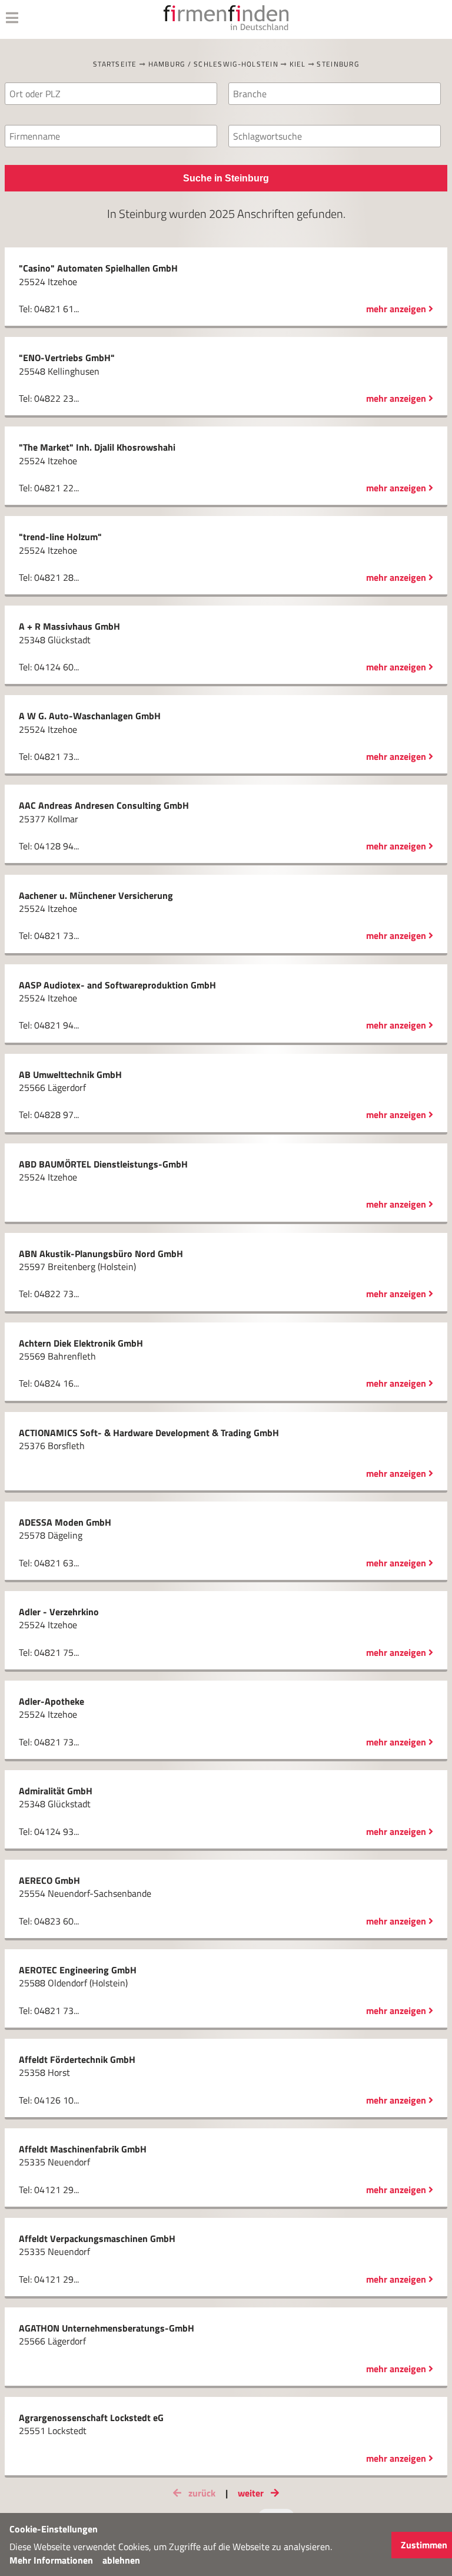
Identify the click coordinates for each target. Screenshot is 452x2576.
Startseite (115, 64)
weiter (252, 2493)
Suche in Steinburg (226, 178)
